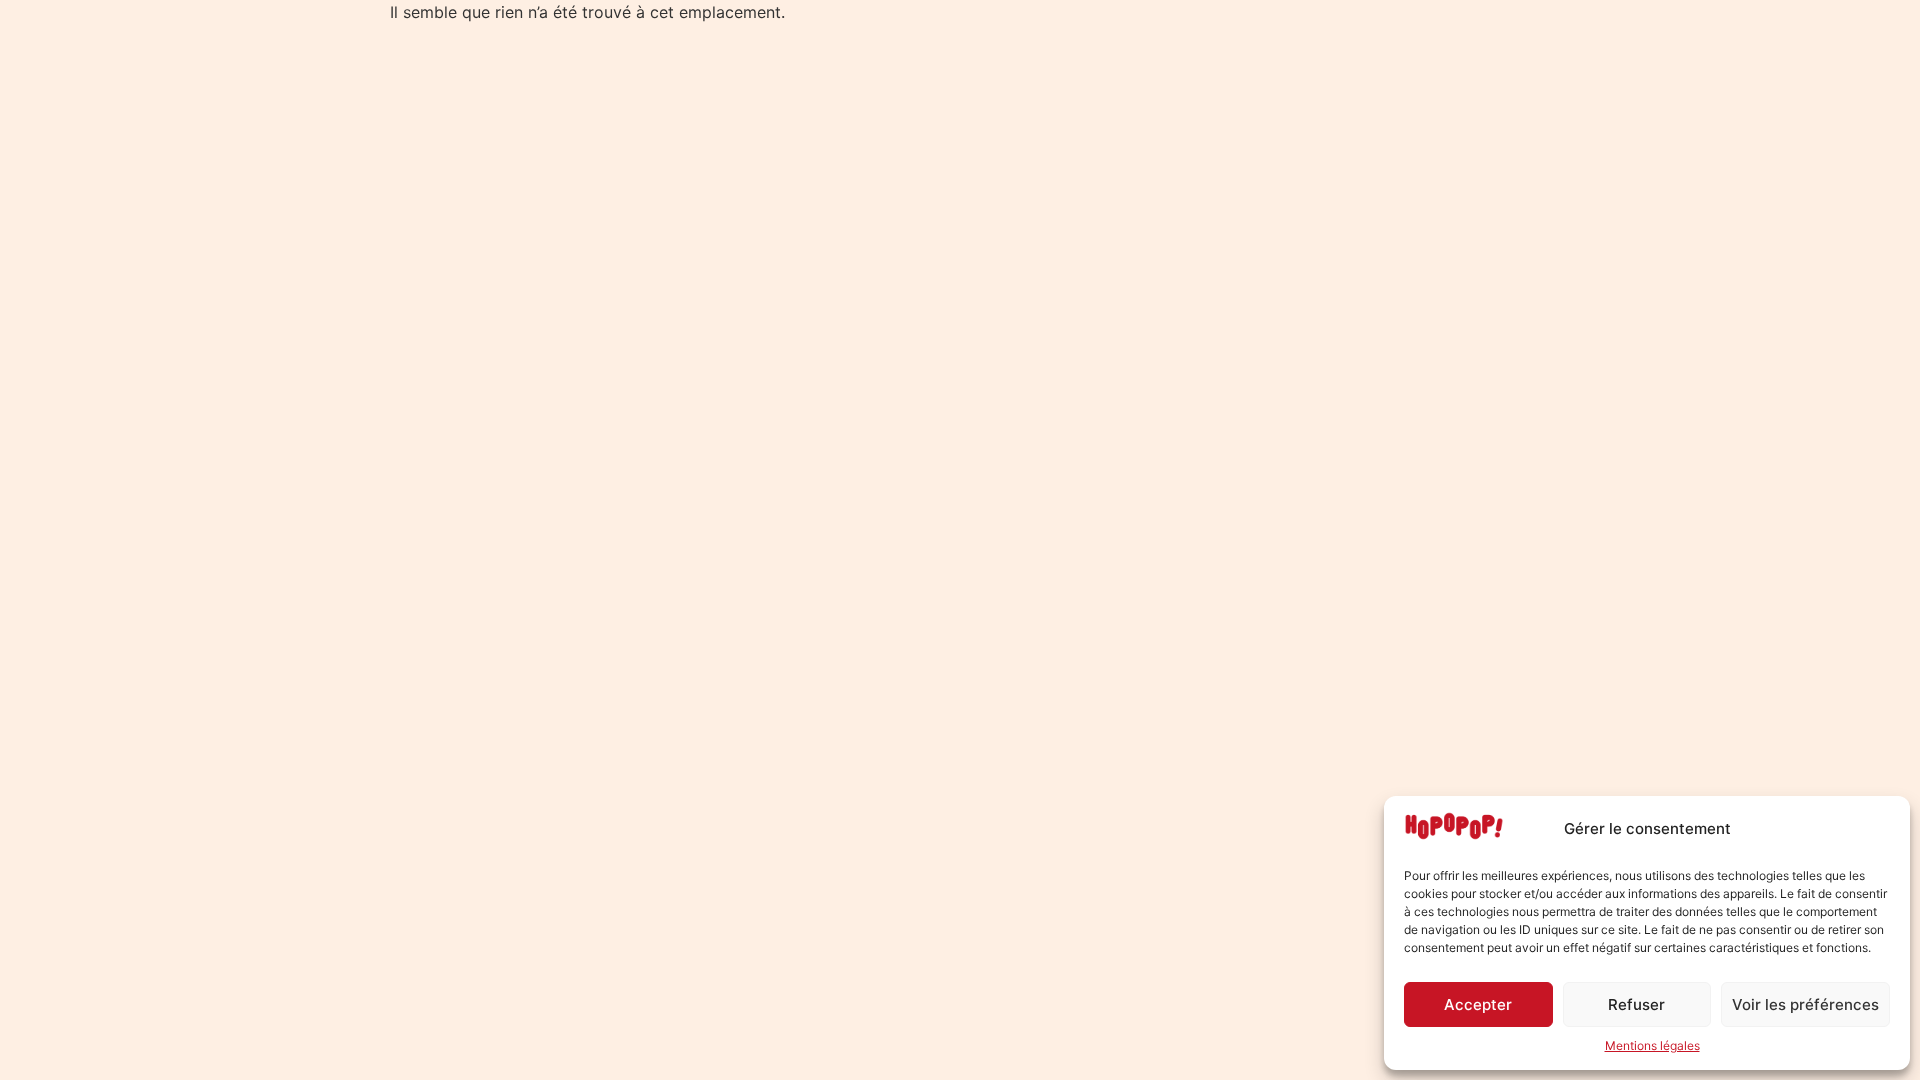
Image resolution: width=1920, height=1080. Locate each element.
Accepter (1478, 1004)
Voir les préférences (1805, 1004)
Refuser (1636, 1004)
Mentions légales (1652, 1045)
